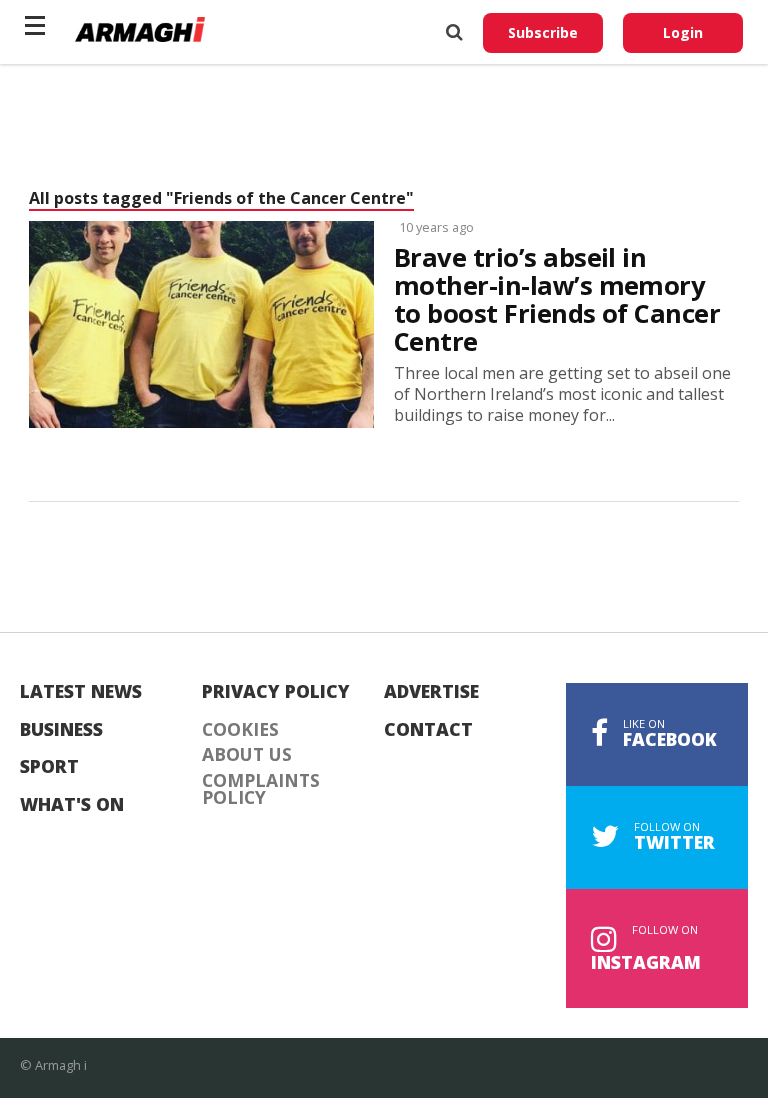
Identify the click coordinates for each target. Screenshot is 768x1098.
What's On (72, 805)
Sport (49, 767)
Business (61, 730)
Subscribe (543, 32)
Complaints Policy (261, 789)
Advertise (431, 692)
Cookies (240, 730)
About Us (247, 755)
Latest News (81, 692)
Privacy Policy (276, 692)
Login (683, 32)
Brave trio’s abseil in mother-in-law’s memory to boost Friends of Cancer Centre (557, 300)
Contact (428, 730)
